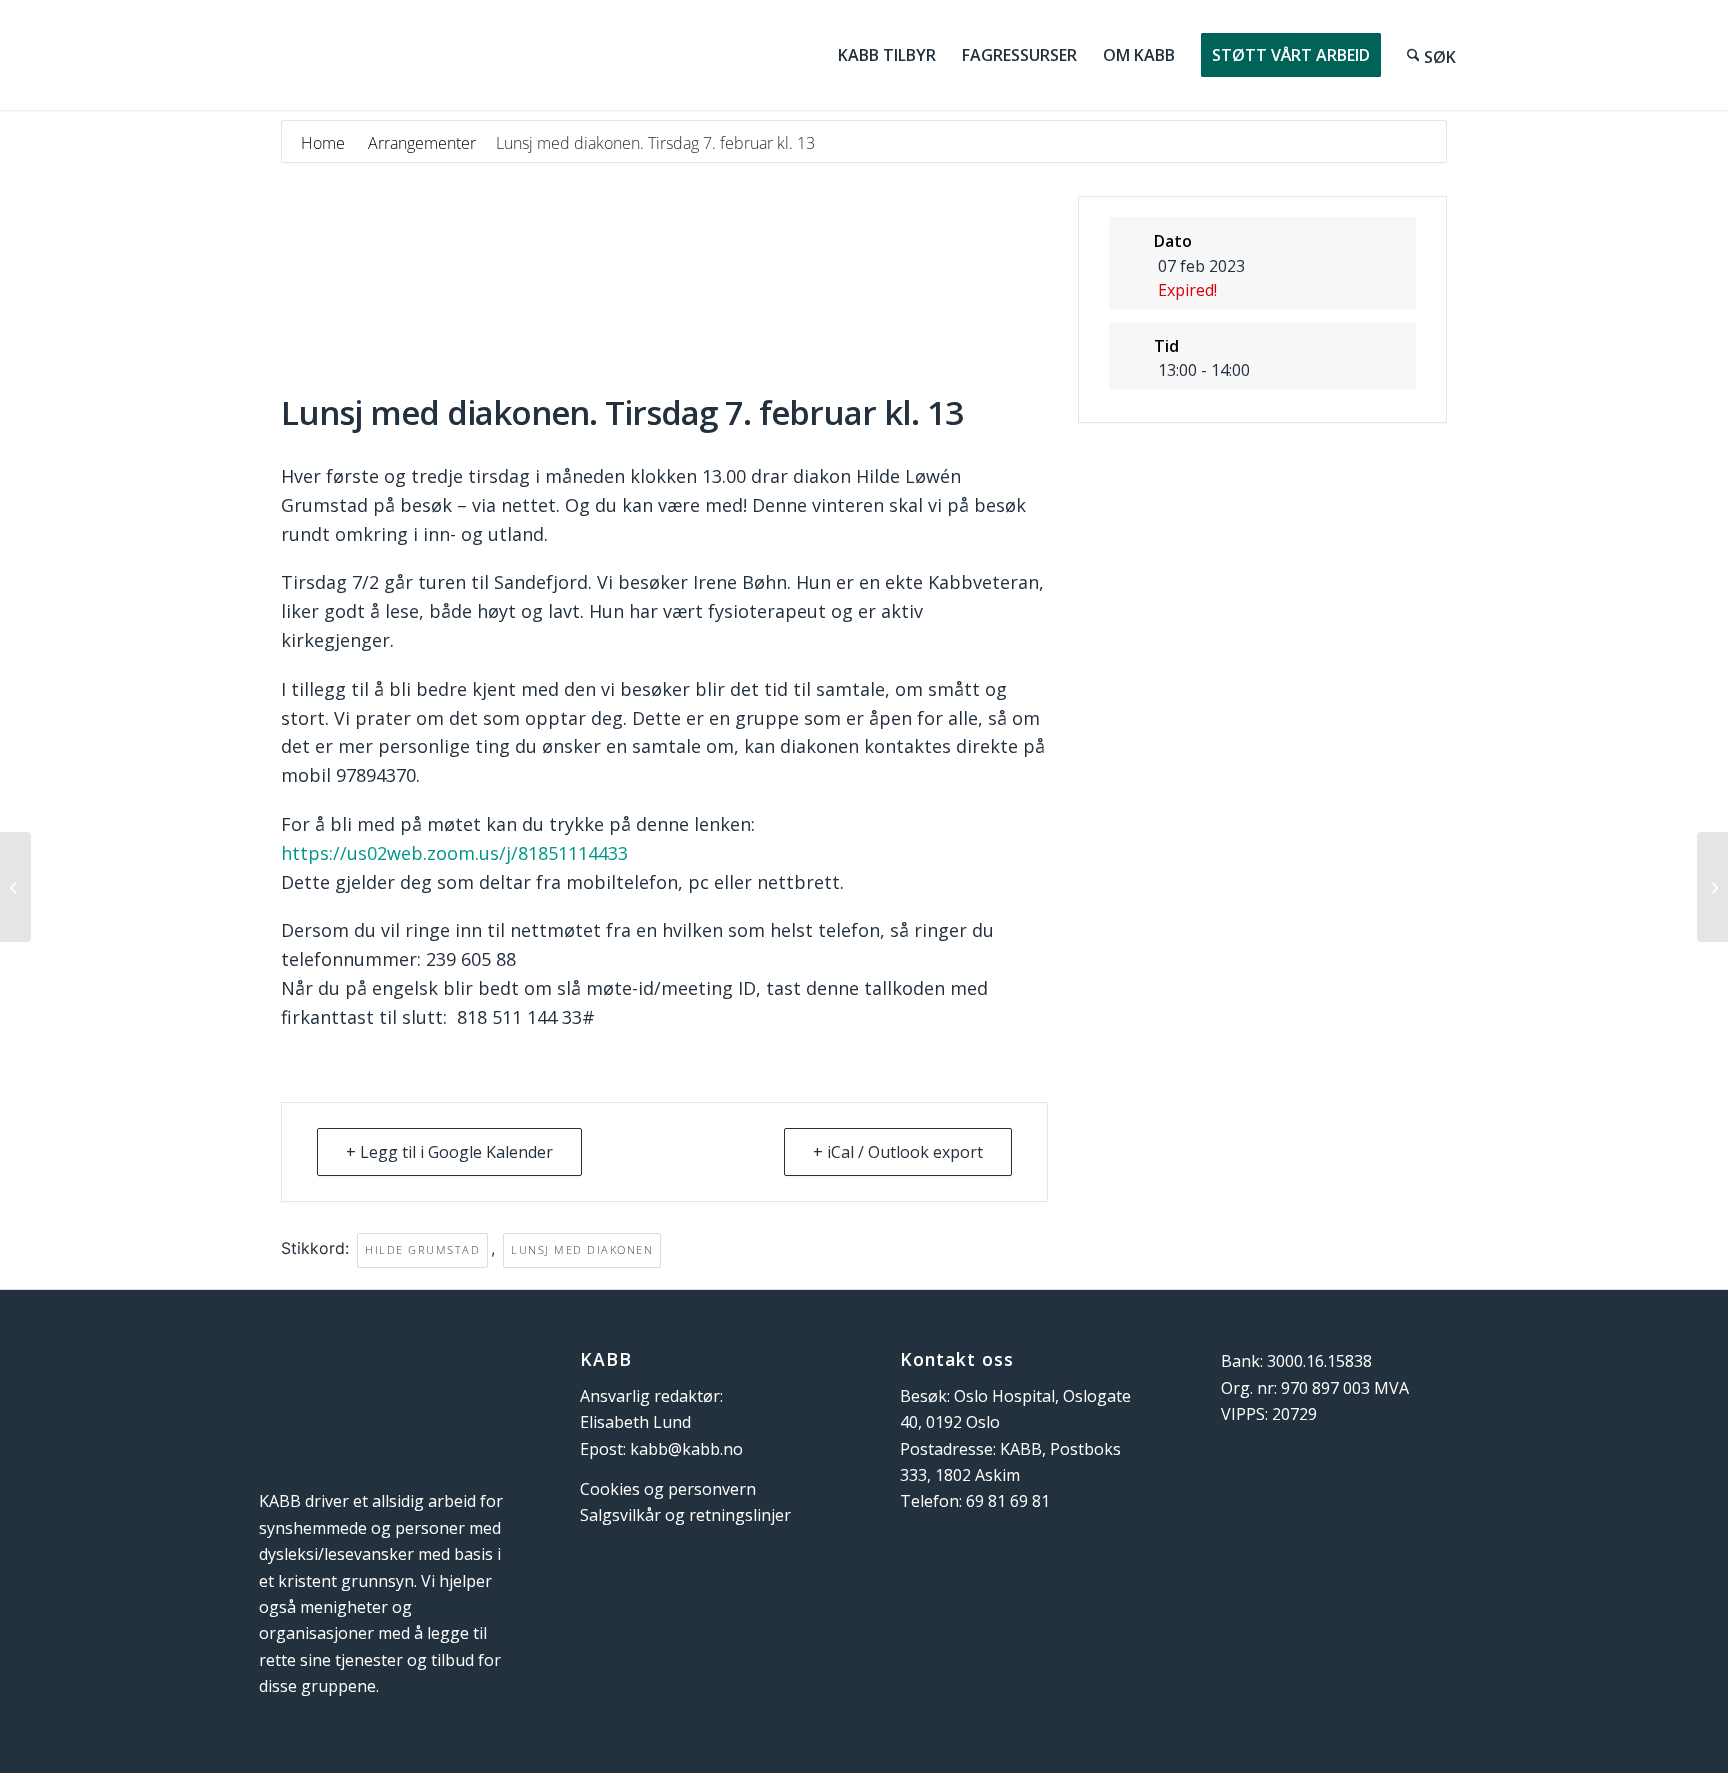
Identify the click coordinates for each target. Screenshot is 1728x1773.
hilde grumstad (422, 1249)
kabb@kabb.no (686, 1449)
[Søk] (1432, 55)
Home (325, 143)
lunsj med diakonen (582, 1249)
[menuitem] (887, 55)
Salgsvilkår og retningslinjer (685, 1515)
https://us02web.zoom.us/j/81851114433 (454, 853)
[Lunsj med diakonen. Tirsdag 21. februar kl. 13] (1712, 887)
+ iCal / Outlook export (898, 1152)
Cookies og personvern (668, 1489)
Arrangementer (422, 143)
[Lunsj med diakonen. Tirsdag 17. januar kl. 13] (15, 887)
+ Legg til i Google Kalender (449, 1152)
